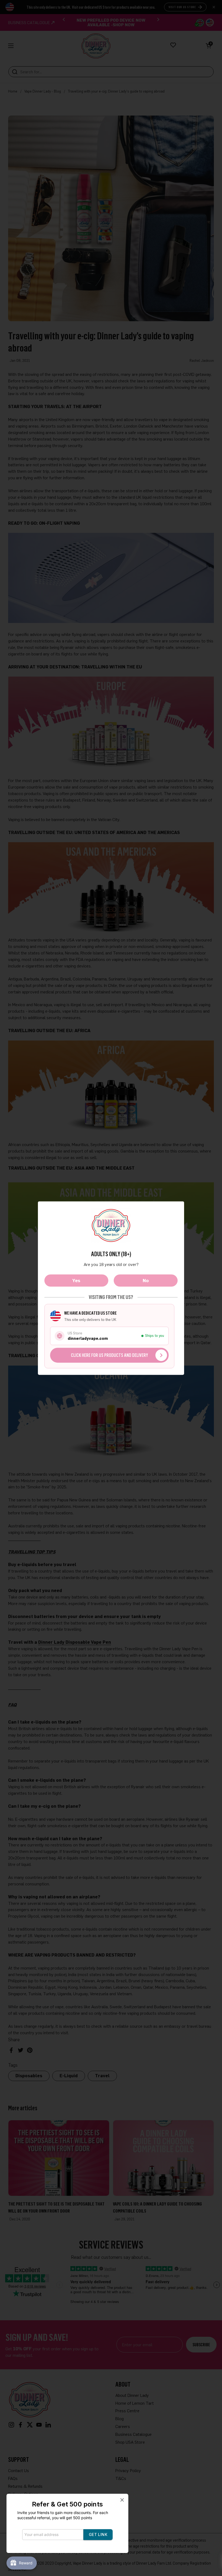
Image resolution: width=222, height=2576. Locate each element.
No (146, 1280)
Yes (76, 1280)
